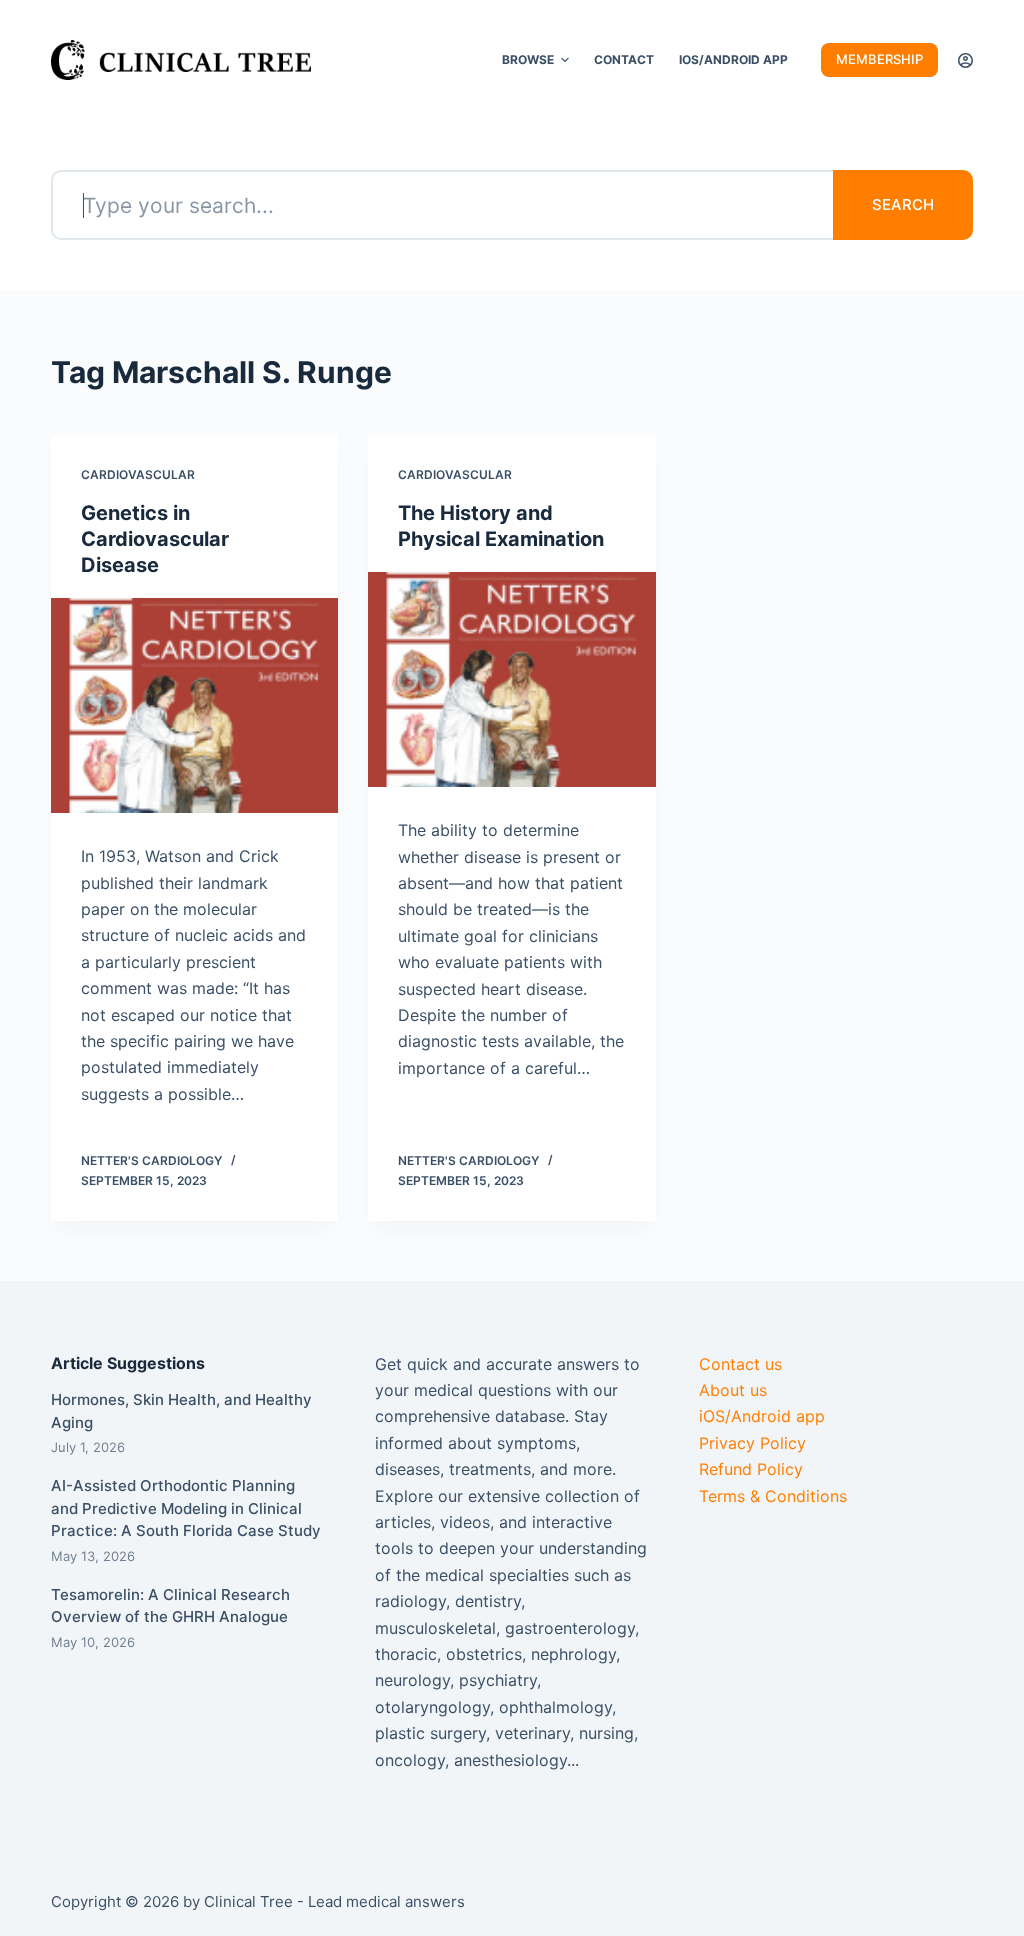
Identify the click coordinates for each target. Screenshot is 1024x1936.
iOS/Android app (762, 1416)
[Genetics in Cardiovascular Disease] (194, 705)
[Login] (965, 60)
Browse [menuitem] (528, 59)
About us (733, 1390)
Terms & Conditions (773, 1496)
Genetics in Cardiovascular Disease (155, 539)
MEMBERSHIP (879, 59)
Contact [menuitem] (624, 59)
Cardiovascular (138, 474)
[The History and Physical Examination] (511, 679)
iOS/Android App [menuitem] (733, 59)
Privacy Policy (752, 1443)
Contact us (740, 1364)
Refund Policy (751, 1469)
